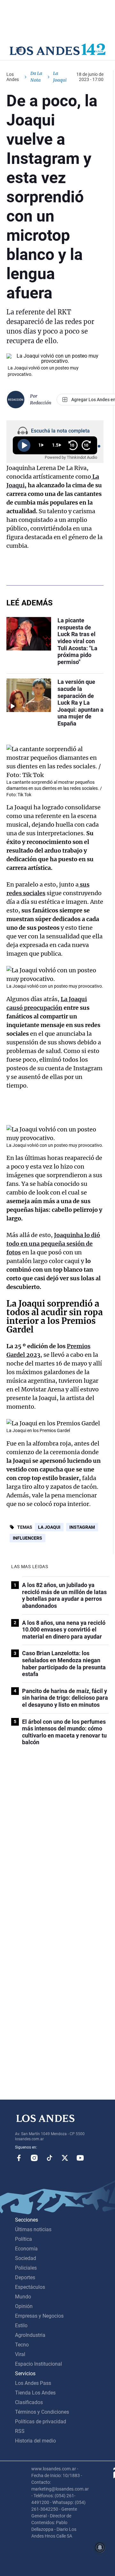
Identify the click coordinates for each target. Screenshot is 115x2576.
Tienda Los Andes (35, 2393)
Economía (26, 2249)
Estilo (21, 2325)
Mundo (23, 2297)
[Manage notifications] (100, 2548)
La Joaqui (49, 1527)
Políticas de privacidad (41, 2422)
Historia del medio (35, 2441)
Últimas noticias (33, 2229)
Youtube (80, 2158)
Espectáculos (30, 2287)
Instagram (82, 1527)
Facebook (19, 2158)
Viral (20, 2354)
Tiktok (50, 2158)
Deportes (25, 2277)
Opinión (24, 2306)
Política (23, 2239)
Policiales (26, 2268)
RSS (20, 2431)
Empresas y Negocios (39, 2316)
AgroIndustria (30, 2335)
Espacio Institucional (38, 2364)
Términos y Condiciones (42, 2412)
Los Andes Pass (33, 2383)
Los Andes (13, 77)
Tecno (22, 2345)
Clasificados (29, 2402)
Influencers (27, 1538)
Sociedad (26, 2258)
